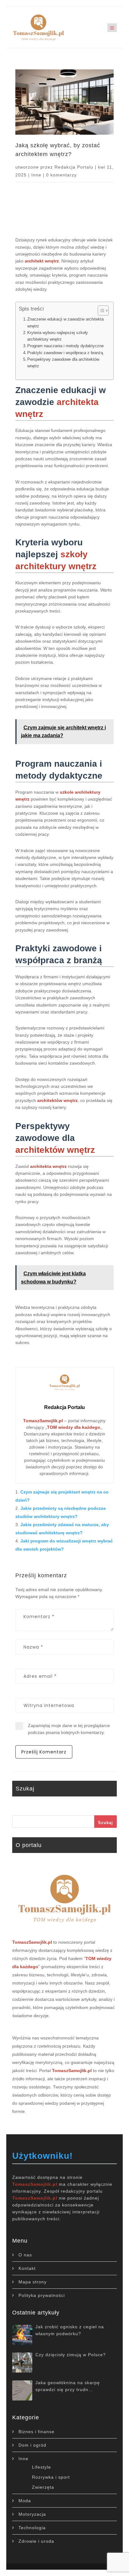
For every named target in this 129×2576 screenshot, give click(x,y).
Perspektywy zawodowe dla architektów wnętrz (63, 363)
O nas (25, 2255)
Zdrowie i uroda (36, 2541)
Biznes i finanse (36, 2432)
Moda (25, 2501)
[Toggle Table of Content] (100, 311)
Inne (36, 175)
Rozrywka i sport (51, 2477)
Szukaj (106, 1823)
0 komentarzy (61, 175)
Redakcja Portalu (74, 167)
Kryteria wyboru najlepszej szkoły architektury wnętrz (58, 336)
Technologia (32, 2528)
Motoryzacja (32, 2514)
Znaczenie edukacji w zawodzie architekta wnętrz (65, 322)
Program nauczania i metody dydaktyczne (65, 346)
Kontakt (27, 2268)
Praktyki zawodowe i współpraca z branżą (65, 353)
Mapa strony (33, 2282)
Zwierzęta (43, 2487)
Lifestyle (41, 2467)
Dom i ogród (32, 2445)
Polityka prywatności (42, 2295)
